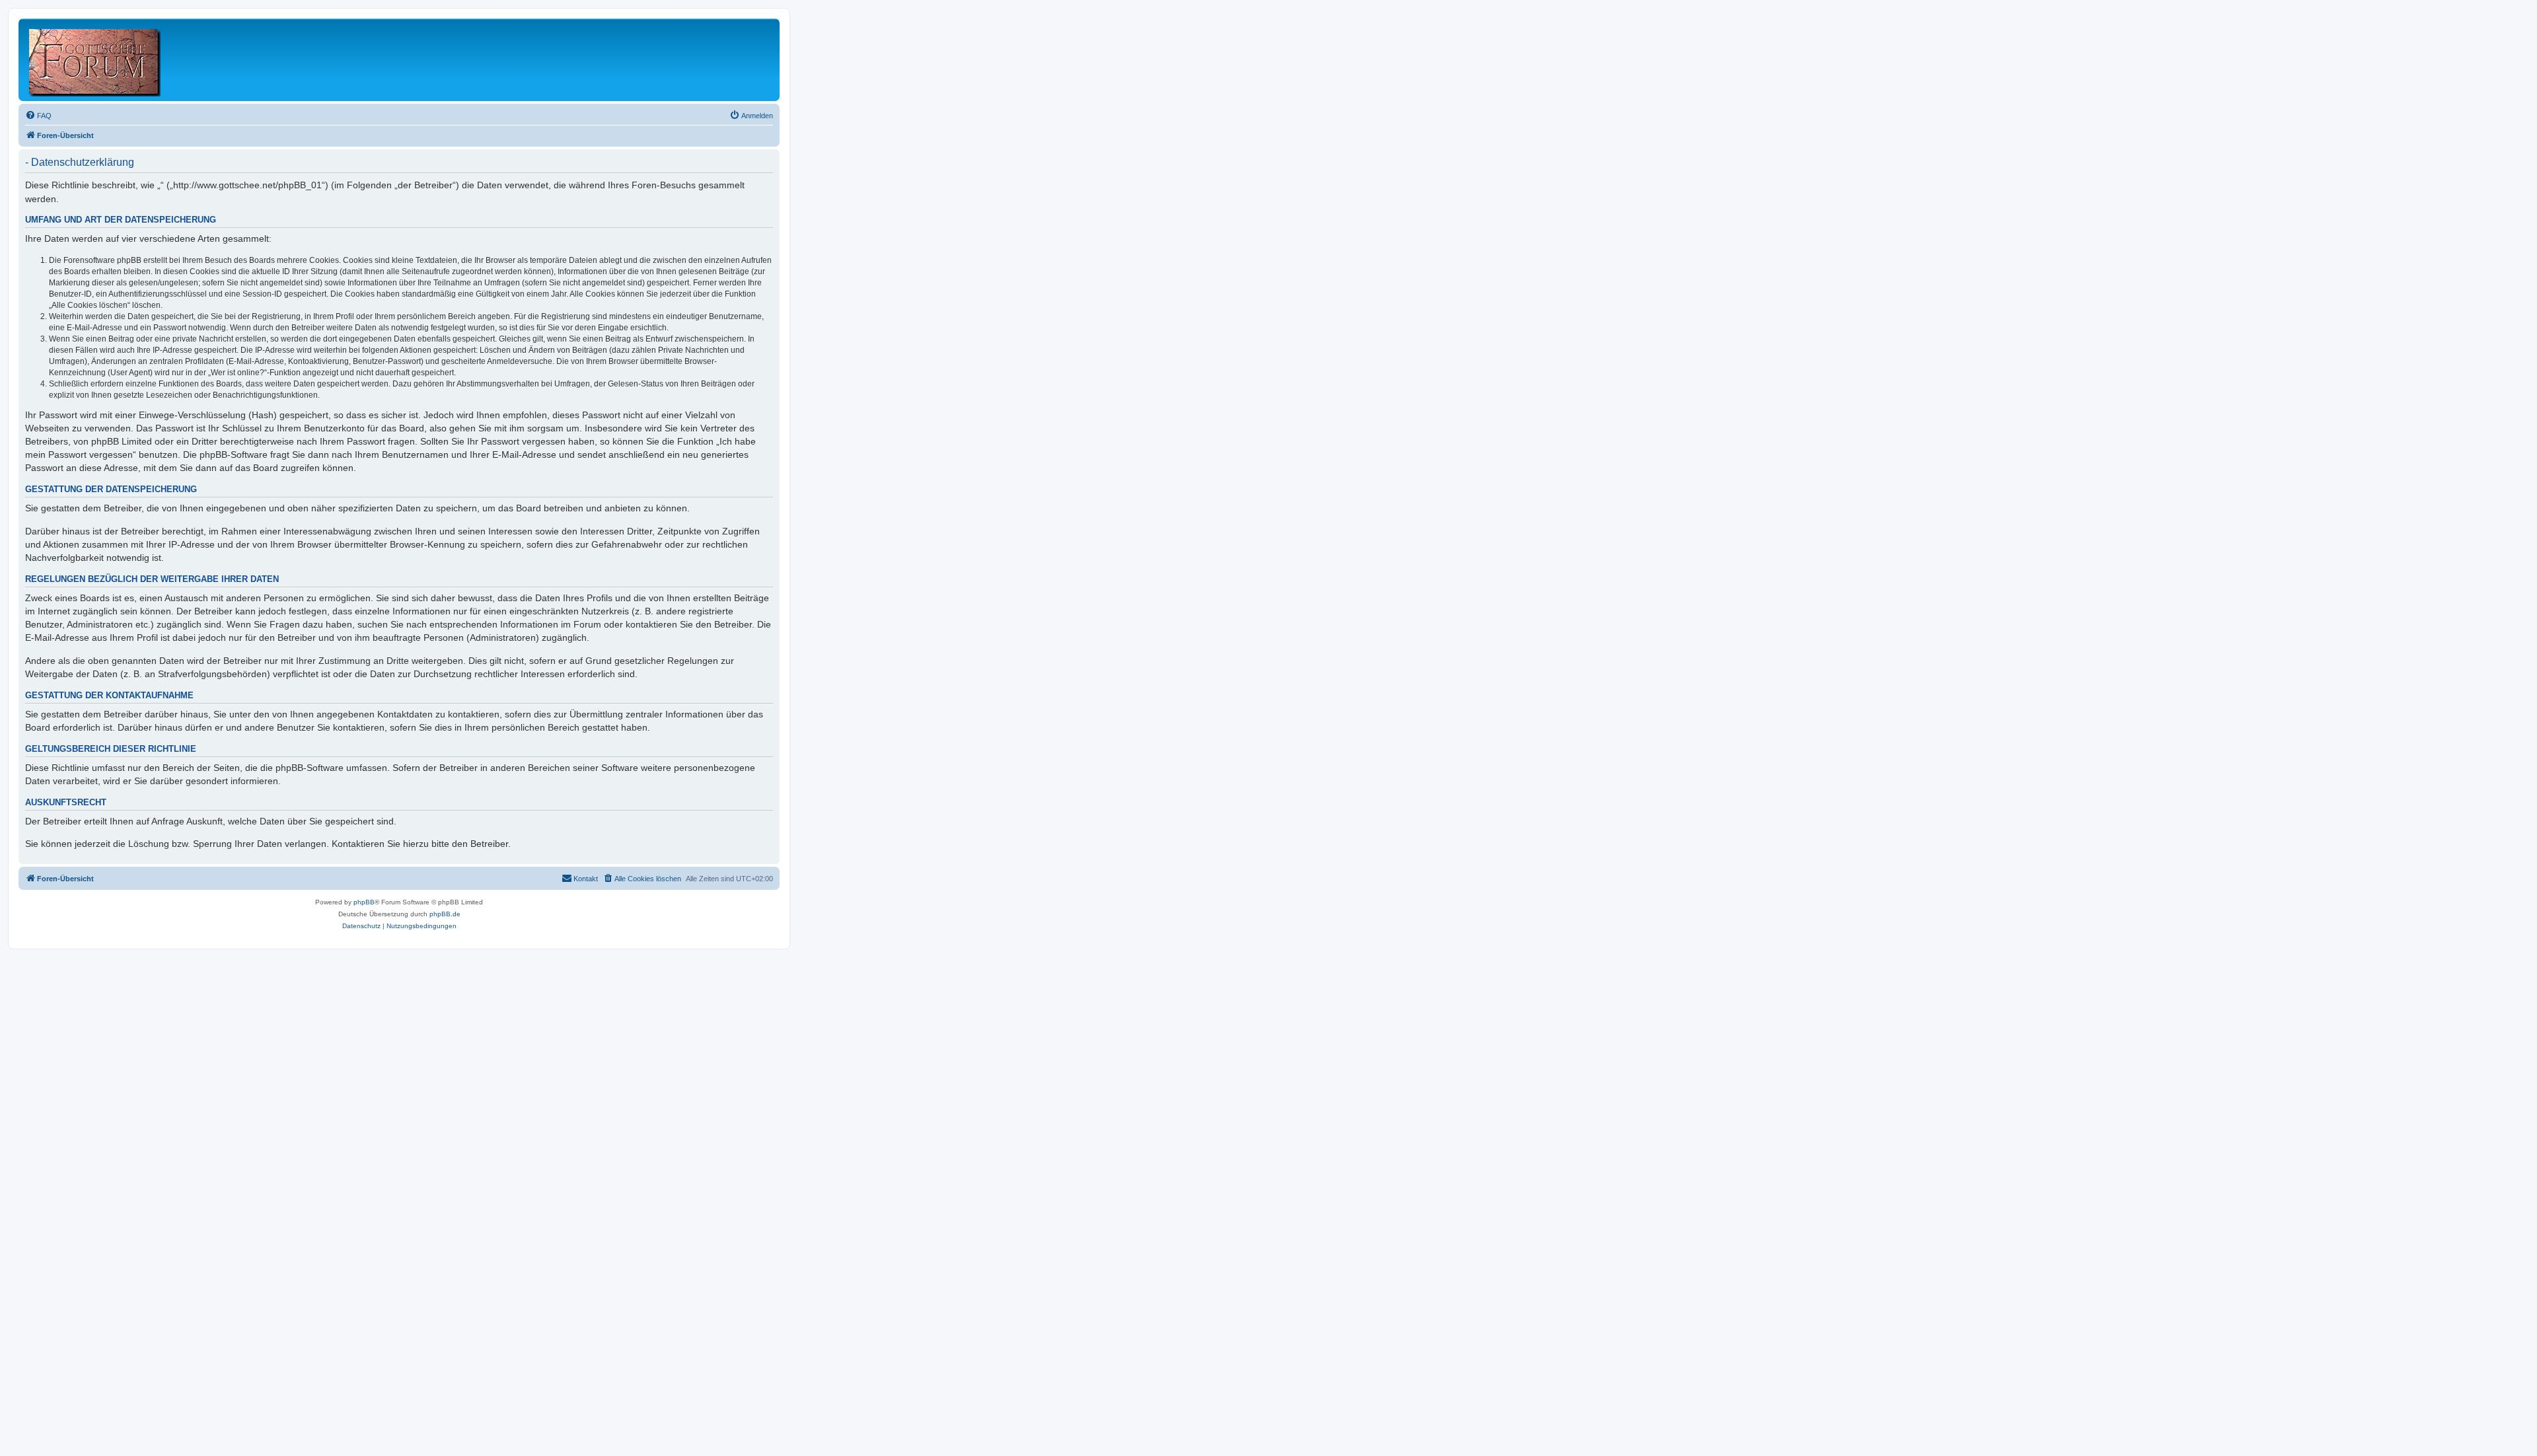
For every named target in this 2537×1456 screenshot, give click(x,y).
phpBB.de (445, 914)
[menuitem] (38, 116)
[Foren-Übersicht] (95, 60)
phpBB (364, 902)
